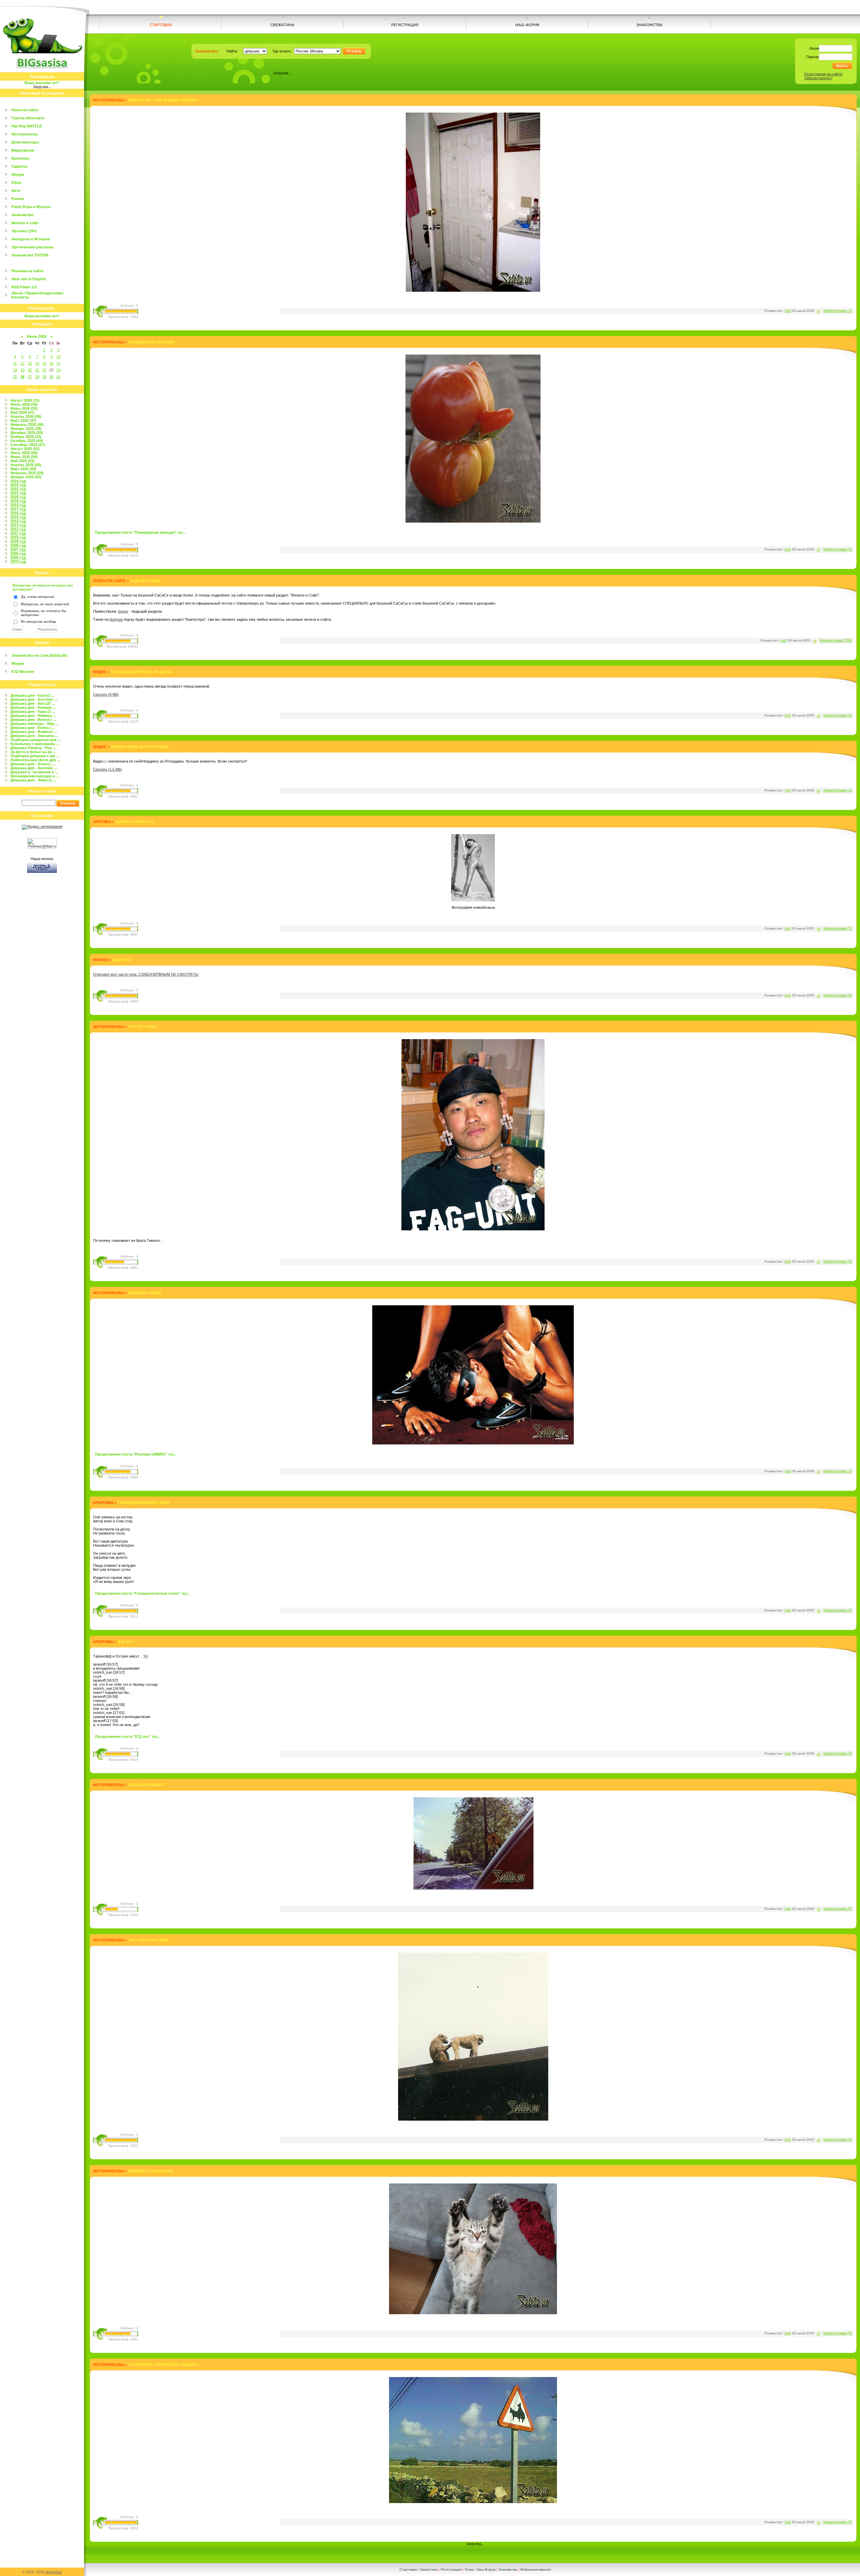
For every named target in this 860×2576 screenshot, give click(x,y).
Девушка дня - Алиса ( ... (33, 764)
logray (123, 611)
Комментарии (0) (838, 995)
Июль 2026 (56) (24, 404)
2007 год (18, 549)
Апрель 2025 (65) (26, 465)
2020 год (18, 497)
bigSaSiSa (54, 2572)
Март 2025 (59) (23, 469)
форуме (116, 619)
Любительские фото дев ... (35, 760)
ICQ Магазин (23, 671)
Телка (469, 2569)
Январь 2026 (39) (26, 428)
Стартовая (408, 2569)
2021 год (18, 493)
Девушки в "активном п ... (34, 772)
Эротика (102, 822)
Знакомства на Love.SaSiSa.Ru (39, 655)
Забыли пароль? (818, 78)
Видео (100, 672)
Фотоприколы (25, 134)
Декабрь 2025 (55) (27, 433)
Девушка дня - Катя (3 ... (32, 695)
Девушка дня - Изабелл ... (34, 732)
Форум (18, 174)
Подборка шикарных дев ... (36, 740)
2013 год (18, 525)
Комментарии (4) (838, 1753)
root (788, 311)
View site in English (29, 279)
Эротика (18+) (24, 231)
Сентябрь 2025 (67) (28, 445)
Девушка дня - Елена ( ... (33, 728)
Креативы (20, 158)
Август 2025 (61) (25, 449)
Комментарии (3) (838, 1471)
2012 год (18, 529)
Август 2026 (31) (25, 400)
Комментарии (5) (838, 715)
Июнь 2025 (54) (24, 457)
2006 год (18, 554)
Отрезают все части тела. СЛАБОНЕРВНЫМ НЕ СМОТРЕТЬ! (146, 974)
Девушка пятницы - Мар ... (34, 724)
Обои (16, 182)
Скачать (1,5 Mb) (107, 769)
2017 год (18, 509)
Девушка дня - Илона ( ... (33, 720)
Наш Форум (486, 2569)
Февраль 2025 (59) (27, 473)
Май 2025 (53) (23, 461)
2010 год (18, 537)
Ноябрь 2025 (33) (26, 437)
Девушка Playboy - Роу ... (33, 748)
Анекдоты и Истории (31, 239)
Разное (18, 199)
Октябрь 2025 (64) (27, 441)
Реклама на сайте (27, 271)
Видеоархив (23, 150)
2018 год (18, 505)
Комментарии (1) (838, 311)
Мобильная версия (535, 2569)
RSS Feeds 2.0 (24, 287)
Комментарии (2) (838, 549)
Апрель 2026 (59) (26, 416)
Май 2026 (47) (23, 412)
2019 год (18, 501)
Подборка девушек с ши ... (35, 756)
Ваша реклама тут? (42, 83)
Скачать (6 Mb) (106, 694)
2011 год (18, 533)
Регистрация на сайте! (823, 74)
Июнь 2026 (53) (24, 408)
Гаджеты (19, 166)
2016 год (18, 513)
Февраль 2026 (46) (27, 424)
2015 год (18, 517)
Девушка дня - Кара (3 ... (33, 711)
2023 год (18, 485)
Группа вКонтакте (28, 118)
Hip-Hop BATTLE (27, 126)
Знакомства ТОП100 (30, 255)
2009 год (18, 541)
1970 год (18, 562)
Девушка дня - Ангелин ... (34, 699)
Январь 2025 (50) (26, 477)
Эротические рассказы (32, 247)
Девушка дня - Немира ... (33, 707)
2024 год (18, 481)
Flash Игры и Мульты (31, 207)
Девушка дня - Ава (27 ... (33, 703)
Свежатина (429, 2569)
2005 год (18, 558)
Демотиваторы (25, 142)
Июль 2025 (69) (24, 453)
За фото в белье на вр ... (33, 752)
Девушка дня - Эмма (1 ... (33, 780)
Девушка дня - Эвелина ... (34, 736)
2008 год (18, 545)
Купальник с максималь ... (35, 744)
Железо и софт (25, 223)
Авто (16, 191)
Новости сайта (25, 110)
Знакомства (22, 215)
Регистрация (451, 2569)
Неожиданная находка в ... (35, 776)
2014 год (18, 521)
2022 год (18, 489)
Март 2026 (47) (23, 420)
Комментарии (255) (836, 640)
